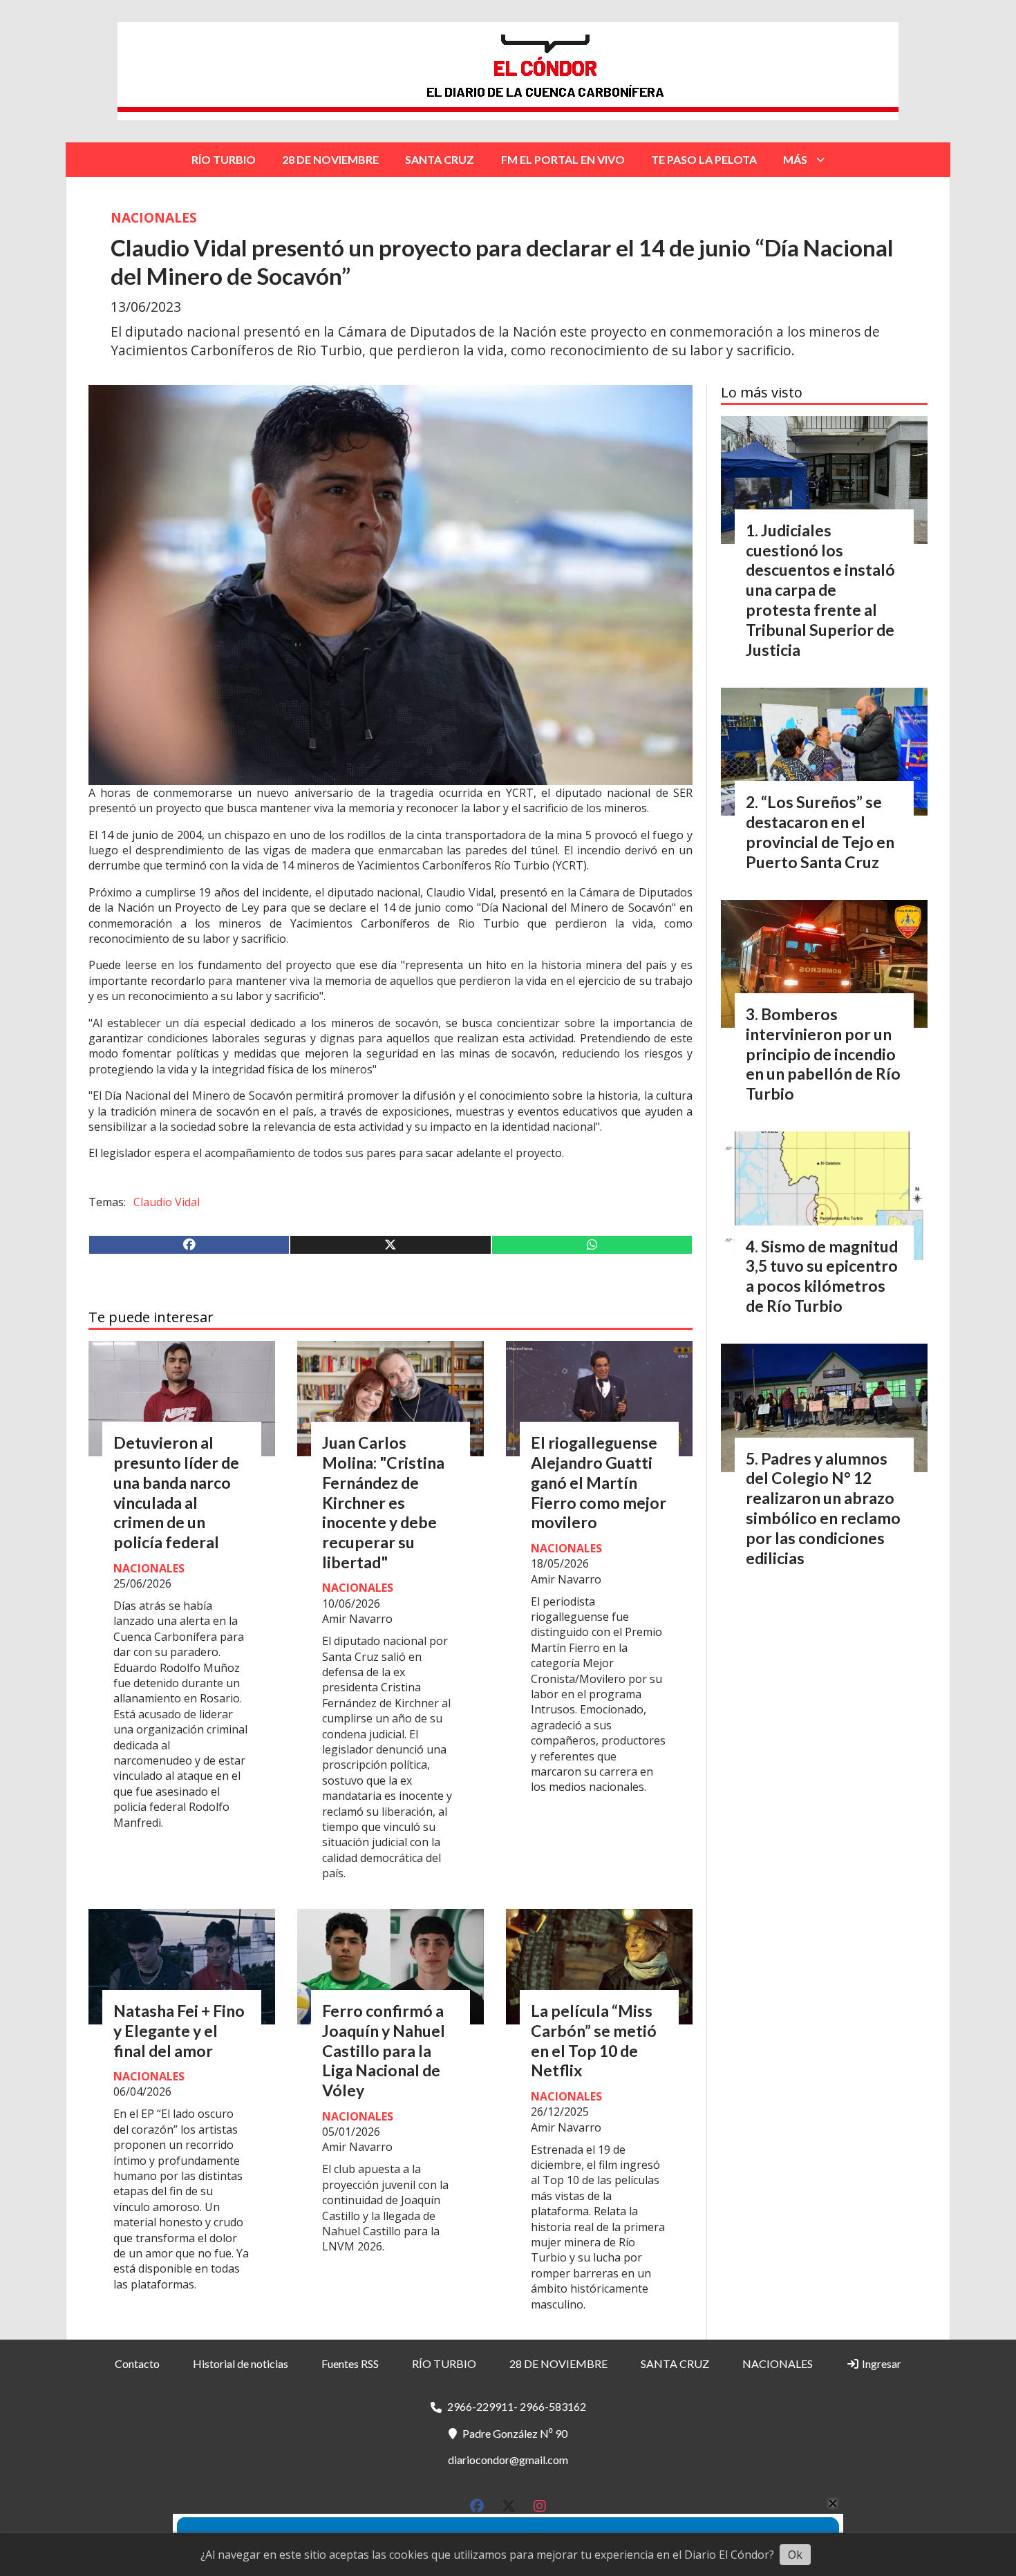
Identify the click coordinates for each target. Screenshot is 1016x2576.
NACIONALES (154, 217)
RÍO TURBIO (224, 159)
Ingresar (881, 2363)
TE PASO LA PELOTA (704, 159)
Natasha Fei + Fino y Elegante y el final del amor (179, 2031)
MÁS (795, 159)
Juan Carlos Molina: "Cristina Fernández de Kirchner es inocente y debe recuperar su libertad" (383, 1502)
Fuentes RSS (350, 2363)
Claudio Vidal (167, 1202)
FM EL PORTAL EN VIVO (563, 159)
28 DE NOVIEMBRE (330, 159)
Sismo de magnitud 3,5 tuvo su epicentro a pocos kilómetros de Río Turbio (822, 1276)
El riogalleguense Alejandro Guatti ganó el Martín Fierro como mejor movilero (599, 1482)
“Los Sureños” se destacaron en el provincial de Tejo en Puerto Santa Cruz (820, 831)
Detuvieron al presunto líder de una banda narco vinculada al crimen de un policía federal (176, 1492)
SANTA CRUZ (440, 159)
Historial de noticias (241, 2363)
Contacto (137, 2363)
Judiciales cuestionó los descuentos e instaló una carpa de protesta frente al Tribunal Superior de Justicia (820, 590)
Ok (795, 2555)
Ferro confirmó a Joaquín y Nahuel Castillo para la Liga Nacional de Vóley (384, 2050)
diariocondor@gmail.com (508, 2460)
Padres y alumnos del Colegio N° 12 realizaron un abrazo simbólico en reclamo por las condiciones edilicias (823, 1508)
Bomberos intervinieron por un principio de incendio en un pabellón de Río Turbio (823, 1054)
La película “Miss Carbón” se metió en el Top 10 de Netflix (594, 2040)
